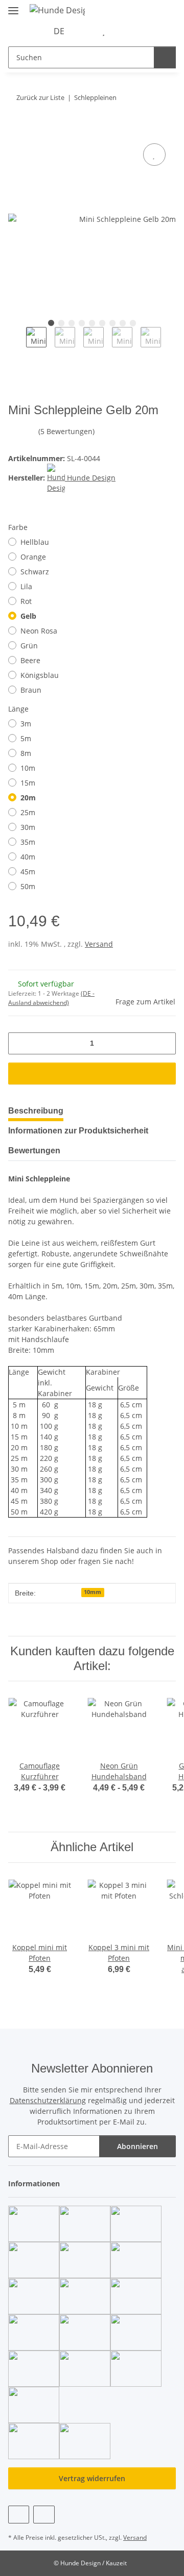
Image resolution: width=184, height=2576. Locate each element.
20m (28, 798)
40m (28, 857)
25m (28, 812)
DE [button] (59, 31)
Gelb (28, 616)
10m (28, 768)
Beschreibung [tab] (36, 1111)
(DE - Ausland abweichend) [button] (51, 998)
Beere (30, 660)
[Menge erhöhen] (164, 1043)
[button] (87, 31)
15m (28, 783)
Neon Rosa (39, 631)
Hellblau (35, 542)
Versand (99, 944)
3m (26, 724)
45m (28, 872)
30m (28, 827)
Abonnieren (137, 2146)
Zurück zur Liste (40, 97)
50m (28, 886)
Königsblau (40, 675)
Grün (29, 646)
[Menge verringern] (20, 1043)
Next (170, 345)
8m (26, 753)
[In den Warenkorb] (16, 130)
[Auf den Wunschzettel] (154, 155)
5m (26, 738)
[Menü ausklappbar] (13, 6)
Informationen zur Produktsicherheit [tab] (78, 1131)
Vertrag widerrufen (92, 2478)
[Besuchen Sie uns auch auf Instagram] (44, 2515)
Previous (17, 345)
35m (28, 842)
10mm (93, 1592)
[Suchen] (165, 57)
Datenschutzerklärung (48, 2100)
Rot (26, 601)
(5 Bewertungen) (66, 431)
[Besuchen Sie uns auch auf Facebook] (19, 2515)
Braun (31, 690)
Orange (33, 557)
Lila (26, 586)
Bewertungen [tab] (34, 1151)
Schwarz (35, 572)
